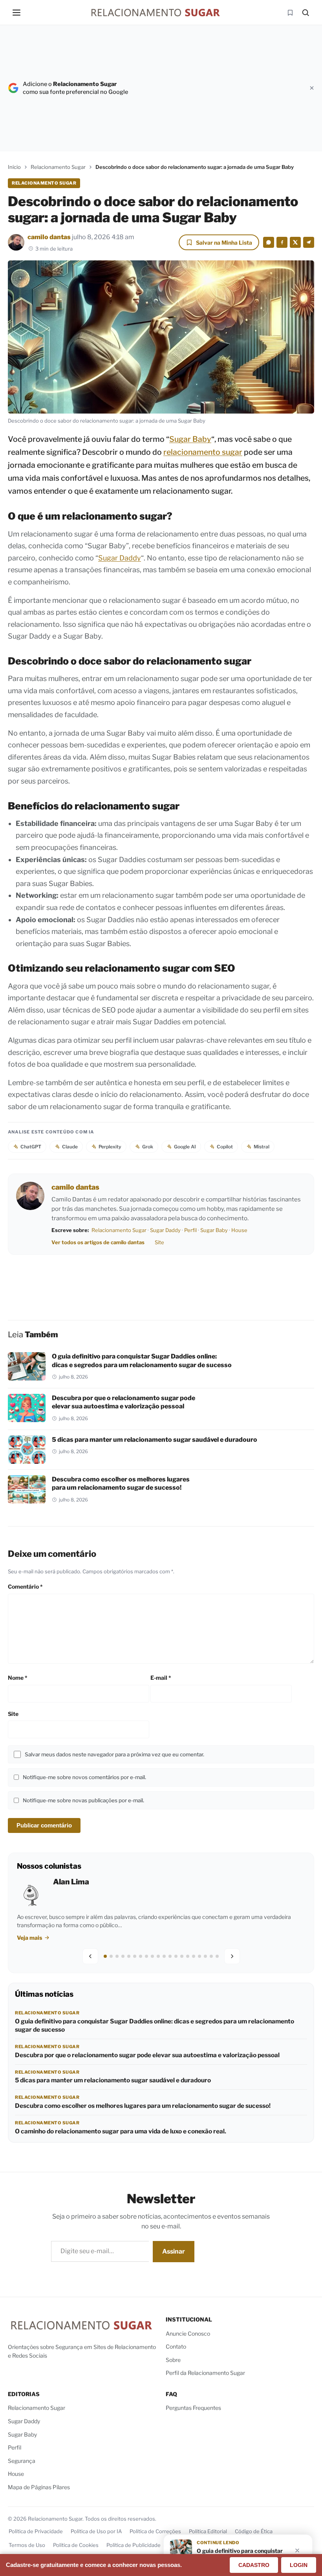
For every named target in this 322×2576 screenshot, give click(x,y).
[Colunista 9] (152, 1956)
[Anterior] (90, 1956)
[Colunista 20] (217, 1956)
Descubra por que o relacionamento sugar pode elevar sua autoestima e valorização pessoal (147, 2055)
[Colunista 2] (111, 1956)
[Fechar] (312, 88)
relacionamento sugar (203, 452)
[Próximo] (232, 1956)
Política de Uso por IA (96, 2531)
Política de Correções (155, 2531)
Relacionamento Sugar (58, 167)
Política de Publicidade (134, 2545)
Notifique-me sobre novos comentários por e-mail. (84, 1777)
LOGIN (299, 2565)
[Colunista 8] (146, 1956)
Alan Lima (71, 1882)
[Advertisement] (220, 88)
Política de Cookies (76, 2545)
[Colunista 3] (117, 1956)
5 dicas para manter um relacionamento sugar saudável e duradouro (155, 1439)
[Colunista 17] (199, 1956)
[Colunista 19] (211, 1956)
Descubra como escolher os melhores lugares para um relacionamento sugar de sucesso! (143, 2106)
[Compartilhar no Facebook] (282, 242)
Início (14, 167)
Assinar (174, 2251)
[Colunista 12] (170, 1956)
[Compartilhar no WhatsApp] (269, 242)
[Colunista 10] (158, 1956)
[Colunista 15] (188, 1956)
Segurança (22, 2461)
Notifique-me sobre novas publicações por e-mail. (83, 1800)
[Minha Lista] (290, 13)
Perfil (190, 1230)
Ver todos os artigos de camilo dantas (98, 1242)
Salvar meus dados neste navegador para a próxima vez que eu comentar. (114, 1754)
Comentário (25, 1586)
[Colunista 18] (205, 1956)
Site (159, 1242)
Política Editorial (208, 2531)
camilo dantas (49, 237)
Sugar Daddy (120, 558)
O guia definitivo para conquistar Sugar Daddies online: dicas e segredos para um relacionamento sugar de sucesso (155, 2025)
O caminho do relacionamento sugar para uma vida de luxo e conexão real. (121, 2131)
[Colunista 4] (123, 1956)
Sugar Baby (190, 439)
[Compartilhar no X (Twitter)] (295, 242)
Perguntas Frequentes (193, 2408)
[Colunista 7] (141, 1956)
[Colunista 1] (105, 1956)
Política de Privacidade (36, 2531)
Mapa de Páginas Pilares (39, 2487)
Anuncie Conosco (188, 2333)
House (239, 1230)
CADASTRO (254, 2565)
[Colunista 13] (176, 1956)
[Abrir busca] (306, 13)
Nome (18, 1678)
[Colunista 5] (129, 1956)
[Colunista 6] (135, 1956)
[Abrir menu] (16, 13)
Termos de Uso (27, 2545)
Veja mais (30, 1938)
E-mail (161, 1678)
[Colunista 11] (164, 1956)
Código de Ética (254, 2531)
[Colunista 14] (182, 1956)
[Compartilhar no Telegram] (309, 242)
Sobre (173, 2360)
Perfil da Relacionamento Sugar (205, 2373)
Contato (176, 2346)
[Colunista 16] (194, 1956)
